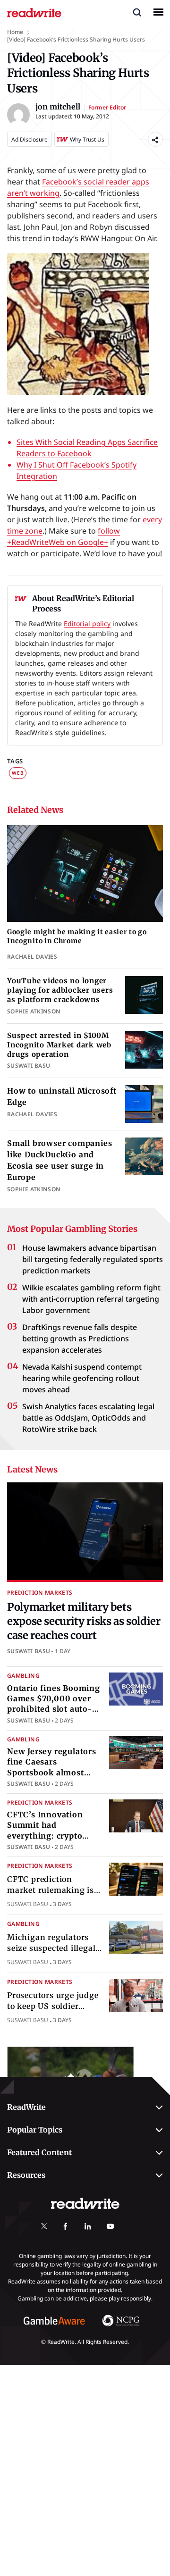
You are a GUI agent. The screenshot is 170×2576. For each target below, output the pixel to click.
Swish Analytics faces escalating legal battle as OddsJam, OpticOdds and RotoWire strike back (88, 1418)
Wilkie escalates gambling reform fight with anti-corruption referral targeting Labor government (91, 1299)
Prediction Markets (40, 1593)
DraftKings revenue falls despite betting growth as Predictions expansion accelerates (80, 1338)
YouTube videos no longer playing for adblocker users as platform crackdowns (60, 990)
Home (15, 32)
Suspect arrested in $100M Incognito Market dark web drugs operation (59, 1045)
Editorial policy (87, 623)
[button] (137, 12)
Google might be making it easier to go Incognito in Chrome (77, 936)
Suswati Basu (29, 1651)
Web (18, 773)
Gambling (23, 1676)
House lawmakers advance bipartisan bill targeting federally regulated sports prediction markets (93, 1259)
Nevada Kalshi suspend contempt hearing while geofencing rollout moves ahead (82, 1378)
